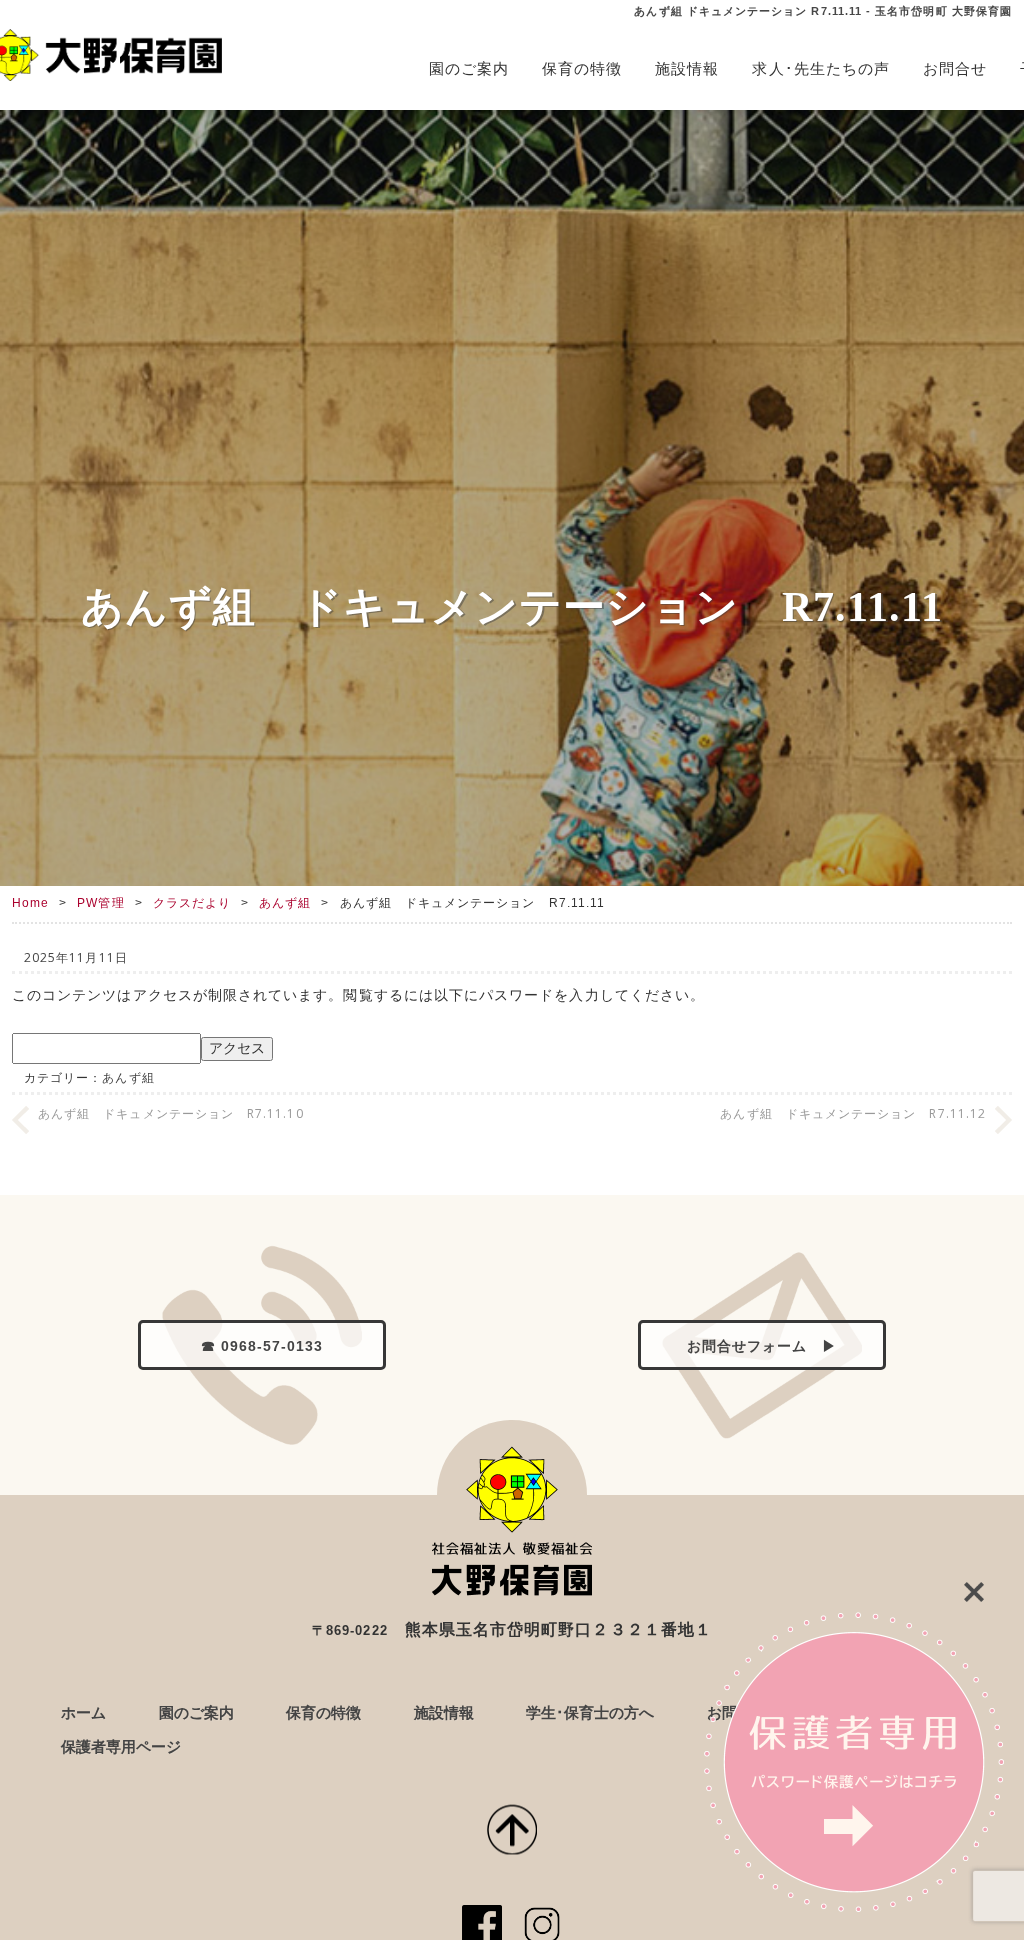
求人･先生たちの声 (821, 68)
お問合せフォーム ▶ (762, 1346)
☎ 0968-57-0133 (262, 1346)
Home (30, 903)
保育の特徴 (582, 68)
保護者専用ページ (121, 1746)
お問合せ (955, 68)
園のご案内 (469, 68)
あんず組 (285, 903)
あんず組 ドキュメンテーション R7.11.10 (171, 1113)
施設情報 (687, 68)
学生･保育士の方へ (590, 1712)
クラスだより (192, 903)
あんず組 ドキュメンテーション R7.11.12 (853, 1113)
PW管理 (100, 903)
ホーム (83, 1712)
